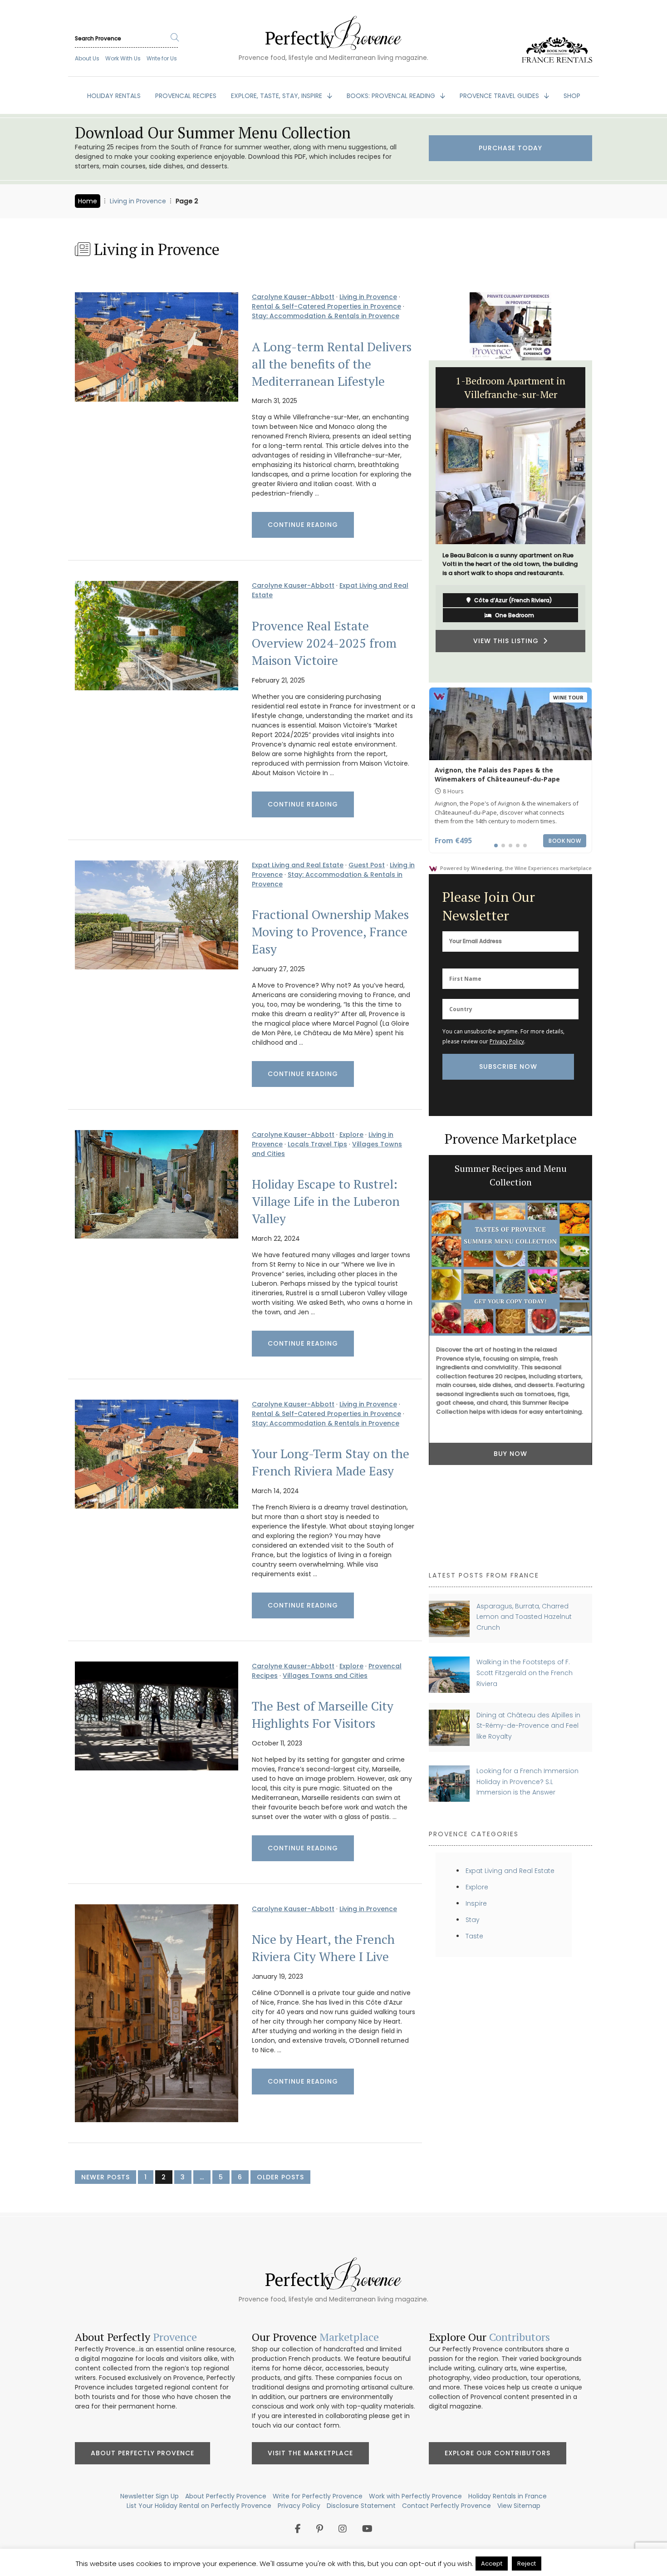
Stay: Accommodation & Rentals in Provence (326, 316)
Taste (474, 1936)
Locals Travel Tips (317, 1144)
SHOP (572, 96)
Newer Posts (105, 2177)
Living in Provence (138, 201)
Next (599, 521)
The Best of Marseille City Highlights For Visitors (323, 1715)
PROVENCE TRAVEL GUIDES (500, 96)
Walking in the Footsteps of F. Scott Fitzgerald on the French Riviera (525, 1673)
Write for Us (162, 58)
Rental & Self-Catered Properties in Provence (326, 306)
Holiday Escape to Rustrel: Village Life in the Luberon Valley (326, 1201)
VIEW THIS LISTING (508, 664)
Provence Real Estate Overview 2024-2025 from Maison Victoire (324, 643)
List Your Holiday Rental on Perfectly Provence (199, 2506)
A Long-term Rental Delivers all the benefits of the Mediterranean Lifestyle (332, 364)
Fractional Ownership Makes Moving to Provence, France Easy (330, 932)
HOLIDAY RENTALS (114, 96)
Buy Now (510, 1454)
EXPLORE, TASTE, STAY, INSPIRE (277, 96)
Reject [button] (527, 2564)
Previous (422, 521)
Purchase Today (510, 148)
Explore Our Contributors (498, 2453)
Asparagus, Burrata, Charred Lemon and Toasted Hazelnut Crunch (524, 1617)
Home (88, 201)
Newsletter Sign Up (150, 2496)
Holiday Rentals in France (508, 2496)
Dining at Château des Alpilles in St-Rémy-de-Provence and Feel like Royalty (528, 1726)
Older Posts (280, 2177)
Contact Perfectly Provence (446, 2506)
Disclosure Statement (361, 2506)
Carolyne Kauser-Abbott (293, 297)
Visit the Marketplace (310, 2453)
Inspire (476, 1903)
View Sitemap (519, 2506)
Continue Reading (303, 525)
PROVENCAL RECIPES (186, 96)
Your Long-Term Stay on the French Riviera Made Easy (331, 1462)
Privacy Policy (507, 1041)
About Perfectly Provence (142, 2453)
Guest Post (367, 865)
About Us (87, 58)
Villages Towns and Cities (325, 1676)
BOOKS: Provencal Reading (392, 96)
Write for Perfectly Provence (318, 2496)
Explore (351, 1135)
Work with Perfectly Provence (415, 2496)
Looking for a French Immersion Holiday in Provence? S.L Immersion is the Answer (527, 1782)
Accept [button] (492, 2564)
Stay (473, 1920)
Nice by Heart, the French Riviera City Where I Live (323, 1948)
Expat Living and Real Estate (298, 865)
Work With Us (123, 58)
